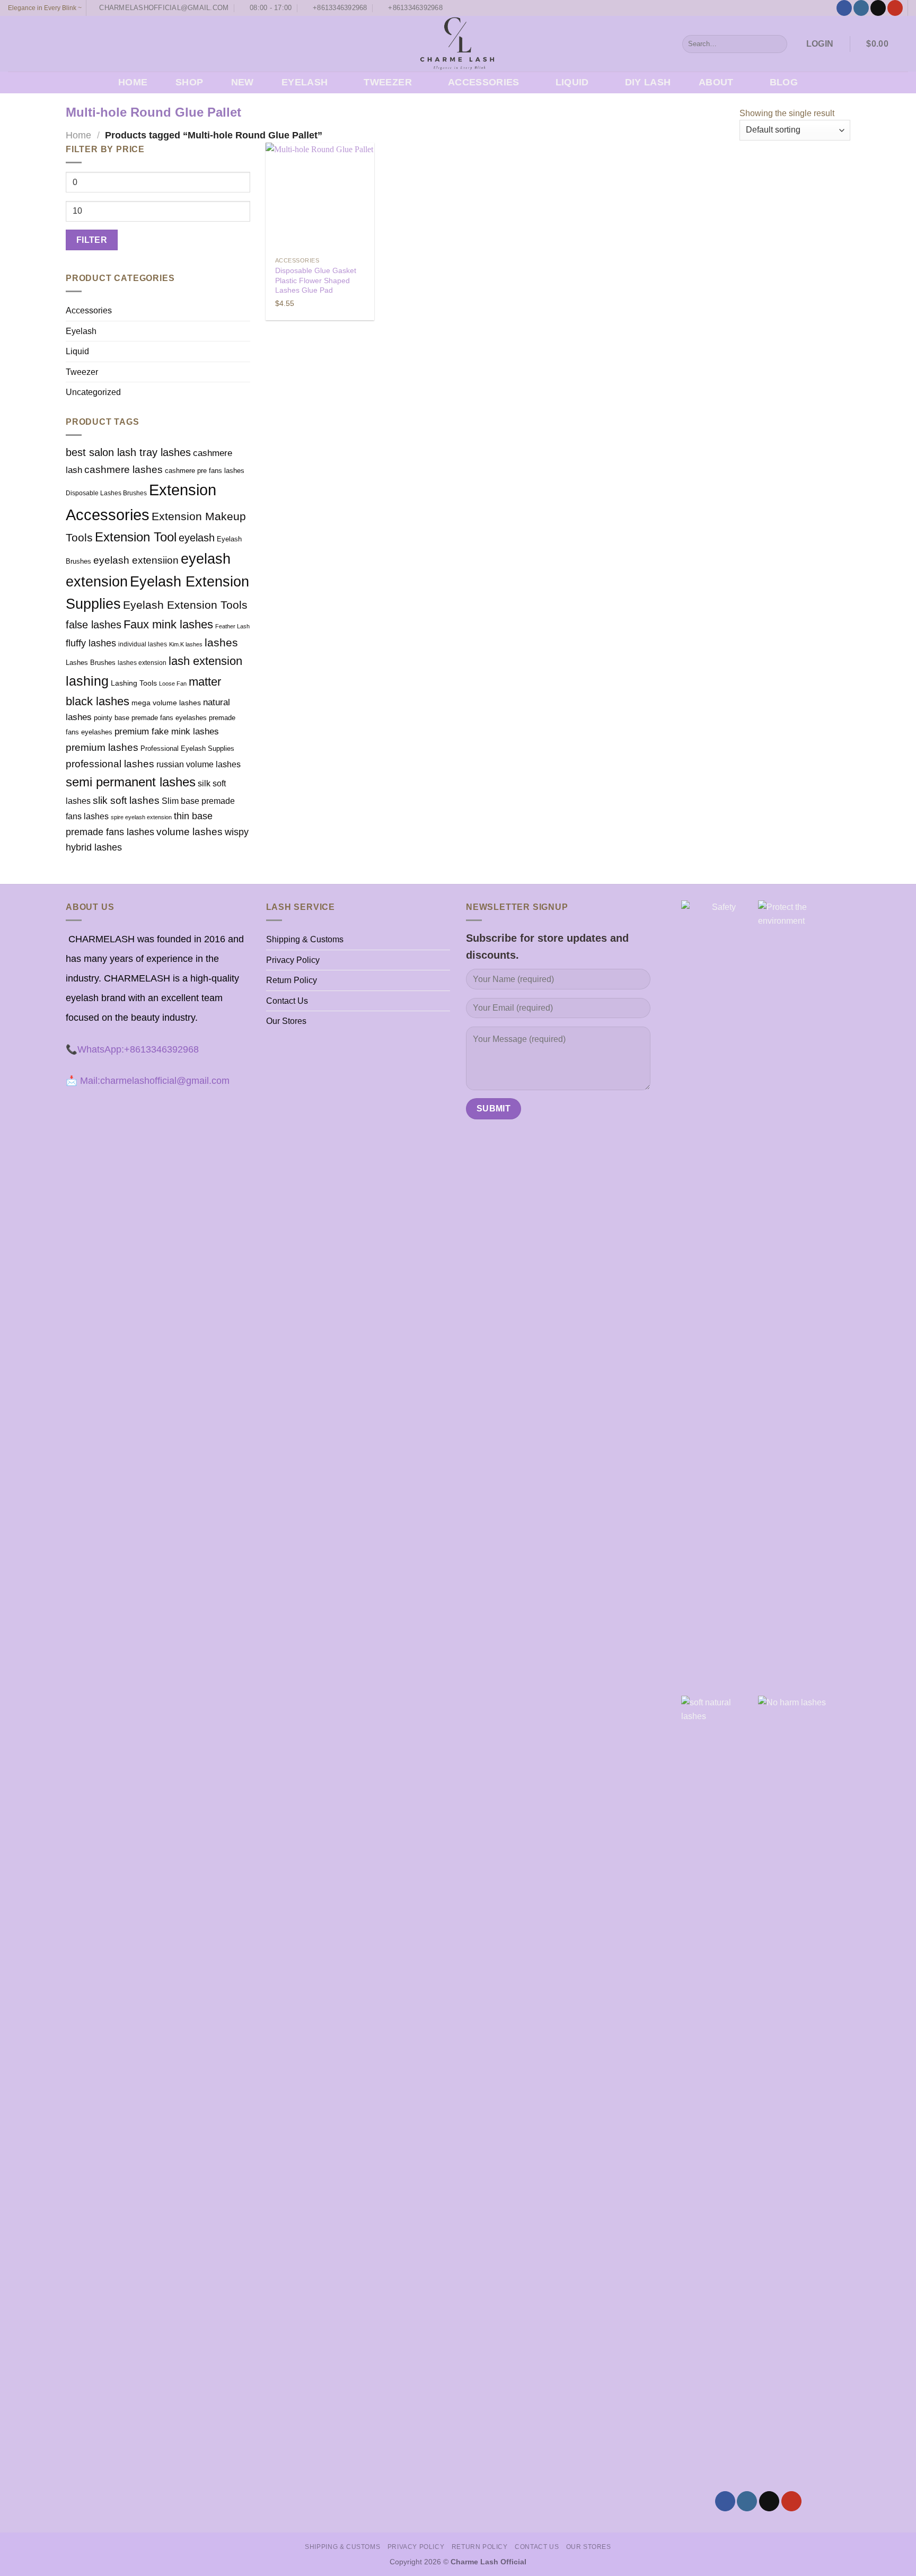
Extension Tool (136, 537)
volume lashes (190, 832)
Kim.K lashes (186, 644)
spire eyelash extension (141, 817)
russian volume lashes (199, 764)
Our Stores (286, 1021)
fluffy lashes (91, 643)
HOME (133, 82)
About (716, 82)
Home (78, 135)
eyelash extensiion (136, 560)
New (243, 82)
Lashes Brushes (91, 663)
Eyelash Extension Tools (185, 605)
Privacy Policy (293, 960)
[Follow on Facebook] (844, 8)
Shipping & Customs (305, 939)
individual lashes (143, 644)
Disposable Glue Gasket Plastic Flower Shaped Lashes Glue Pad (316, 280)
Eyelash (305, 82)
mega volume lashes (166, 703)
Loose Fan (173, 684)
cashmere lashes (124, 469)
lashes (221, 642)
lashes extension (142, 663)
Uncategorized (93, 392)
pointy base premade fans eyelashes (150, 718)
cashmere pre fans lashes (205, 471)
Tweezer (387, 82)
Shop (189, 82)
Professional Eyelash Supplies (187, 748)
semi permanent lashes (131, 782)
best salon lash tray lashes (128, 452)
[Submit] (777, 44)
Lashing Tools (134, 683)
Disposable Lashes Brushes (106, 493)
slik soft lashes (126, 800)
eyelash (197, 538)
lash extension (205, 661)
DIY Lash (648, 82)
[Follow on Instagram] (861, 8)
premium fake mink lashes (167, 731)
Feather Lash (232, 626)
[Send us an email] (878, 8)
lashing (87, 681)
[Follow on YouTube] (895, 8)
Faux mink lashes (168, 625)
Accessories (484, 82)
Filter (92, 240)
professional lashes (110, 764)
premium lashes (102, 747)
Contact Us (287, 1001)
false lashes (94, 625)
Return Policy (292, 980)
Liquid (572, 82)
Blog (784, 82)
